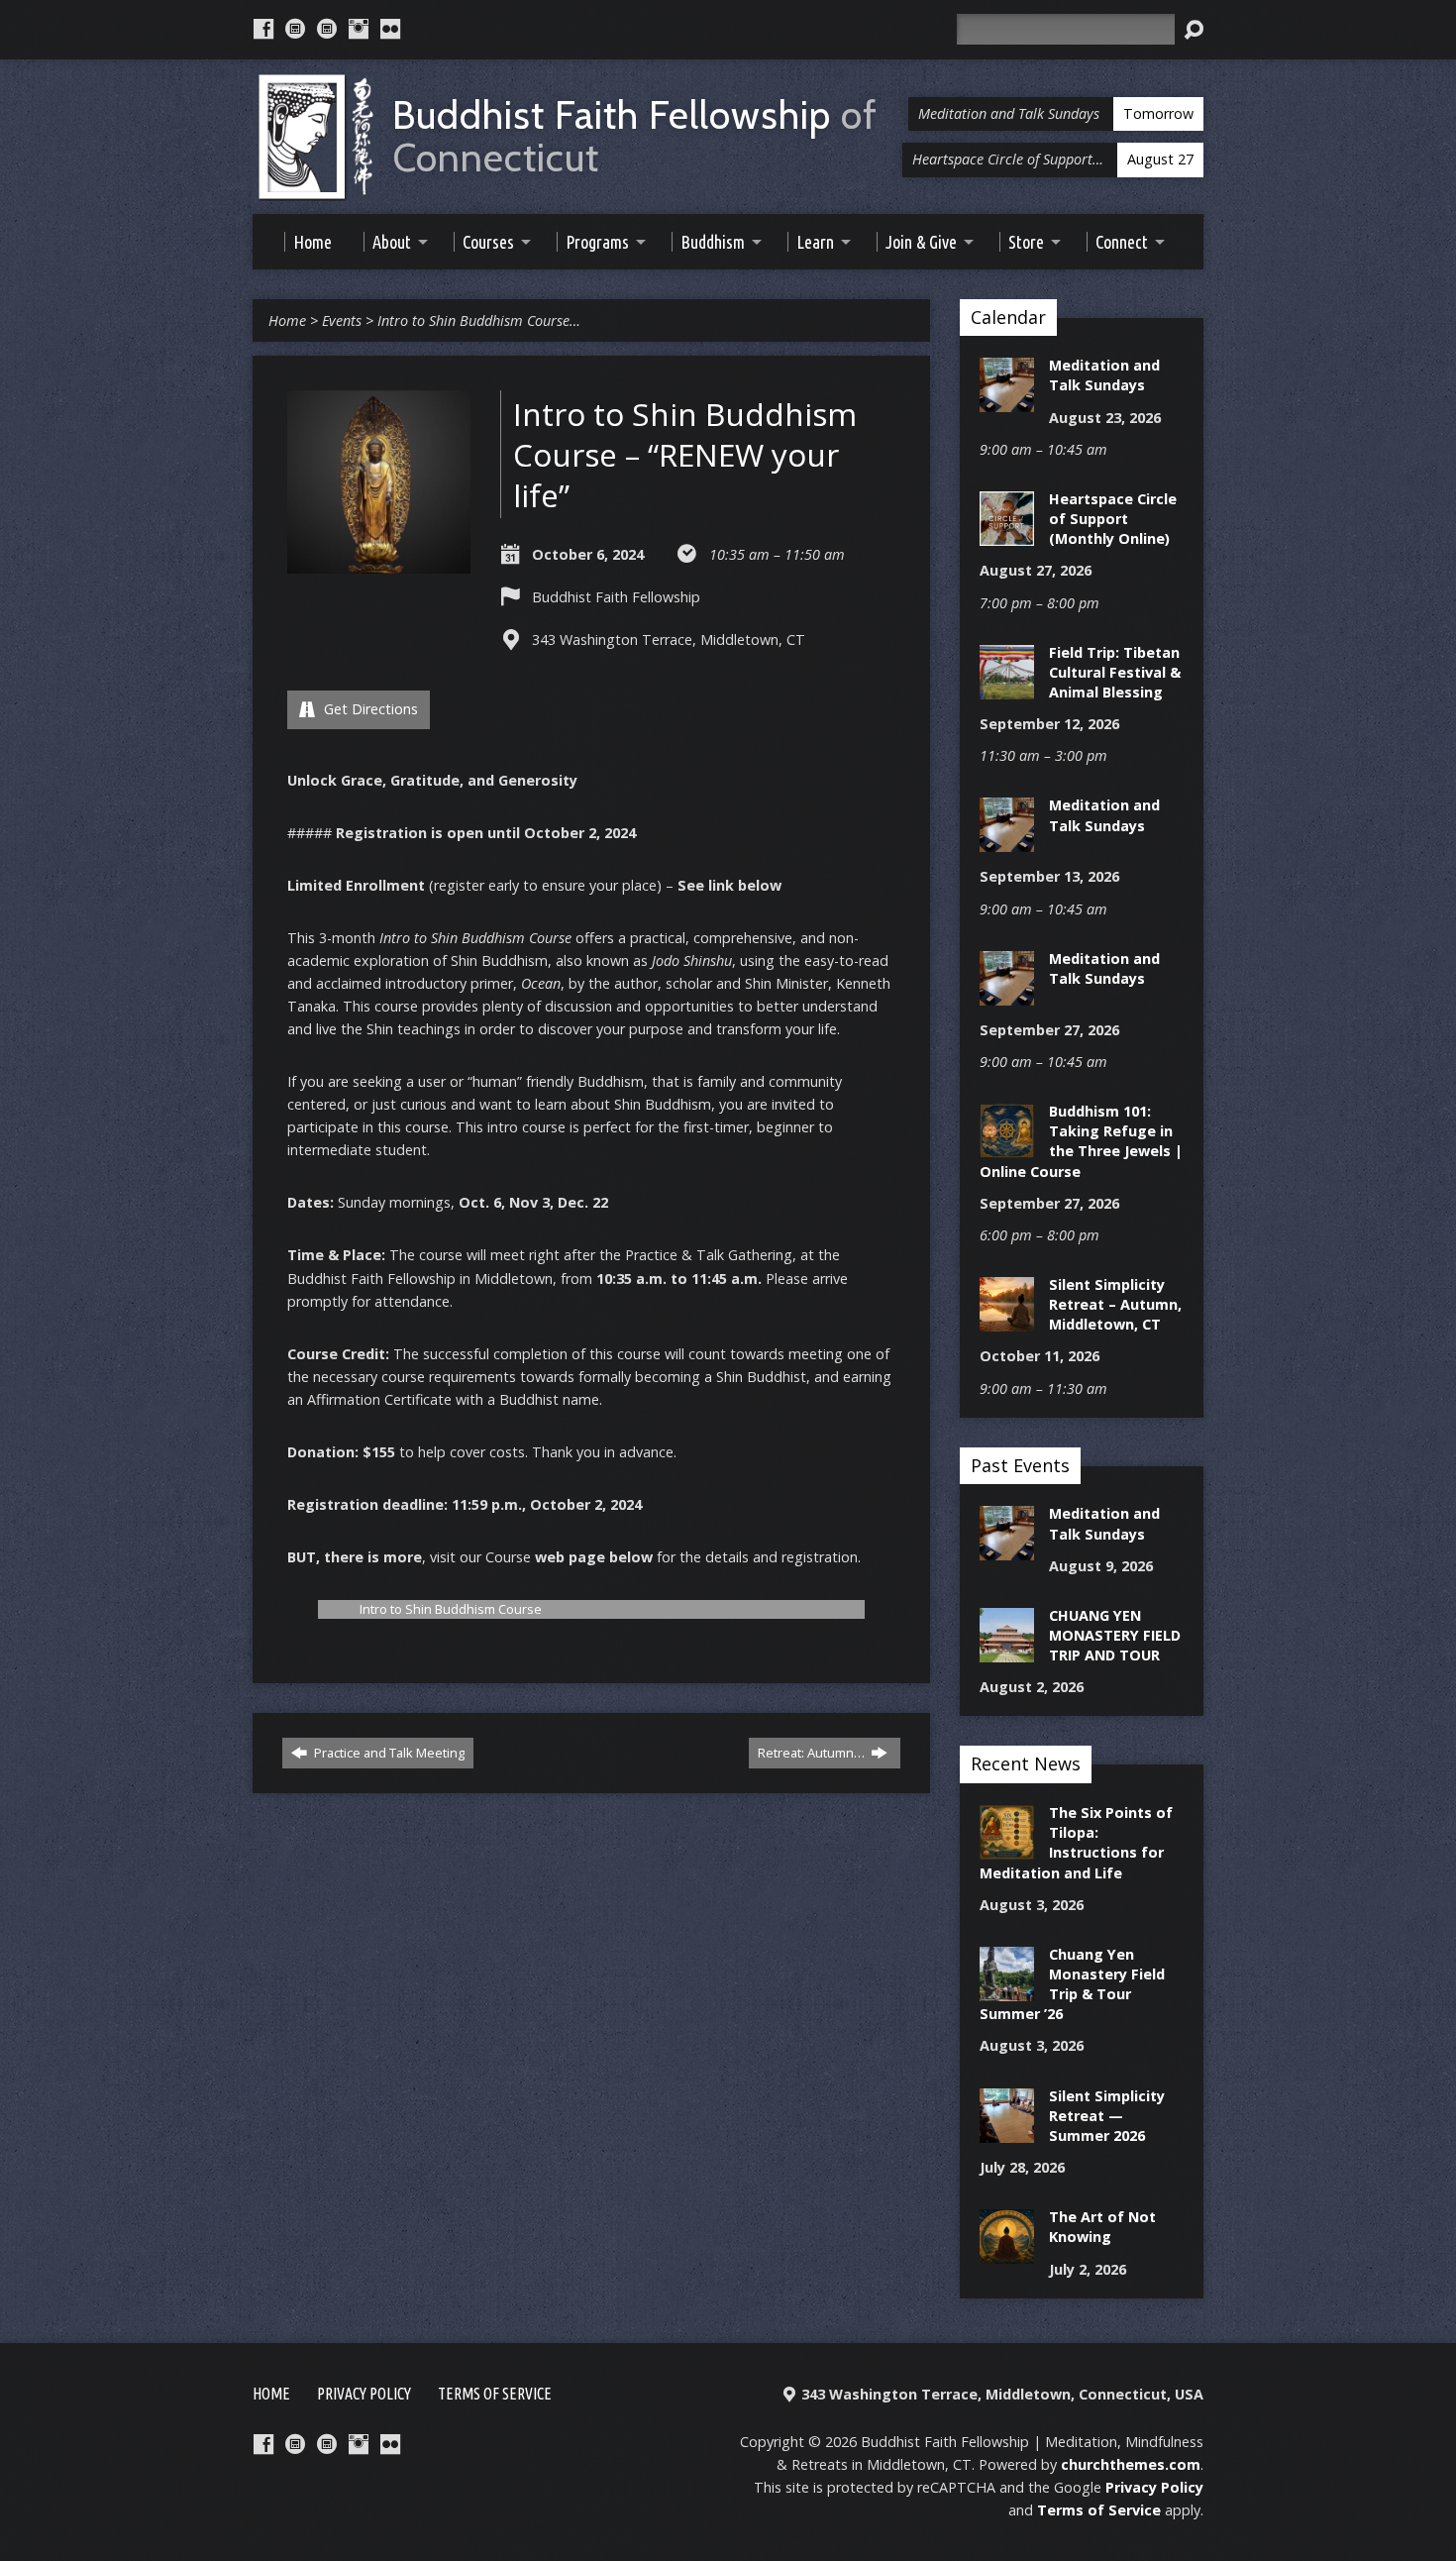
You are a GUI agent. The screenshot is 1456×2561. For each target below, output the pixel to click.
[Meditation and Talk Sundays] (1007, 402)
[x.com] (327, 29)
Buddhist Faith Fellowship (635, 137)
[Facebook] (263, 29)
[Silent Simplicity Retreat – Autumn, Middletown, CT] (1007, 1321)
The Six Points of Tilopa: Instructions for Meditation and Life (1076, 1842)
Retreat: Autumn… (813, 1753)
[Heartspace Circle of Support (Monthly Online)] (1007, 535)
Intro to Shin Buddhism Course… (479, 320)
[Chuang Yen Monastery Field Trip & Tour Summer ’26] (1007, 1991)
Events (342, 320)
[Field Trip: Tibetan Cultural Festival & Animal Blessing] (1007, 689)
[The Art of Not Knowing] (1007, 2253)
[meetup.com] (295, 29)
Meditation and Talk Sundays (1104, 375)
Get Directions (369, 709)
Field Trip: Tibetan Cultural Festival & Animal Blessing (1115, 672)
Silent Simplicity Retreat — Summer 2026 (1107, 2116)
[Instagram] (359, 29)
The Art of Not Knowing (1102, 2227)
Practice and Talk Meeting (388, 1753)
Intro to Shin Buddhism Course (451, 1609)
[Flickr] (390, 29)
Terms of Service (495, 2394)
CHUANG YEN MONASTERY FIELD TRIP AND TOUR (1115, 1635)
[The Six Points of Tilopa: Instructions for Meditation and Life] (1007, 1849)
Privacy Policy (364, 2394)
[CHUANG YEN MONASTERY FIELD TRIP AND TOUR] (1007, 1652)
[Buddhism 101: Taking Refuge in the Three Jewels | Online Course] (1007, 1148)
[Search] (1194, 30)
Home (287, 320)
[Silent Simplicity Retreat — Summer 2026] (1007, 2132)
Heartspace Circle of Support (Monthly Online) (1113, 519)
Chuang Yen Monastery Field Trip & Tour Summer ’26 (1072, 1984)
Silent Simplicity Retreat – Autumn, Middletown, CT (1115, 1304)
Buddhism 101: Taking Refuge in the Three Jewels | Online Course (1081, 1141)
